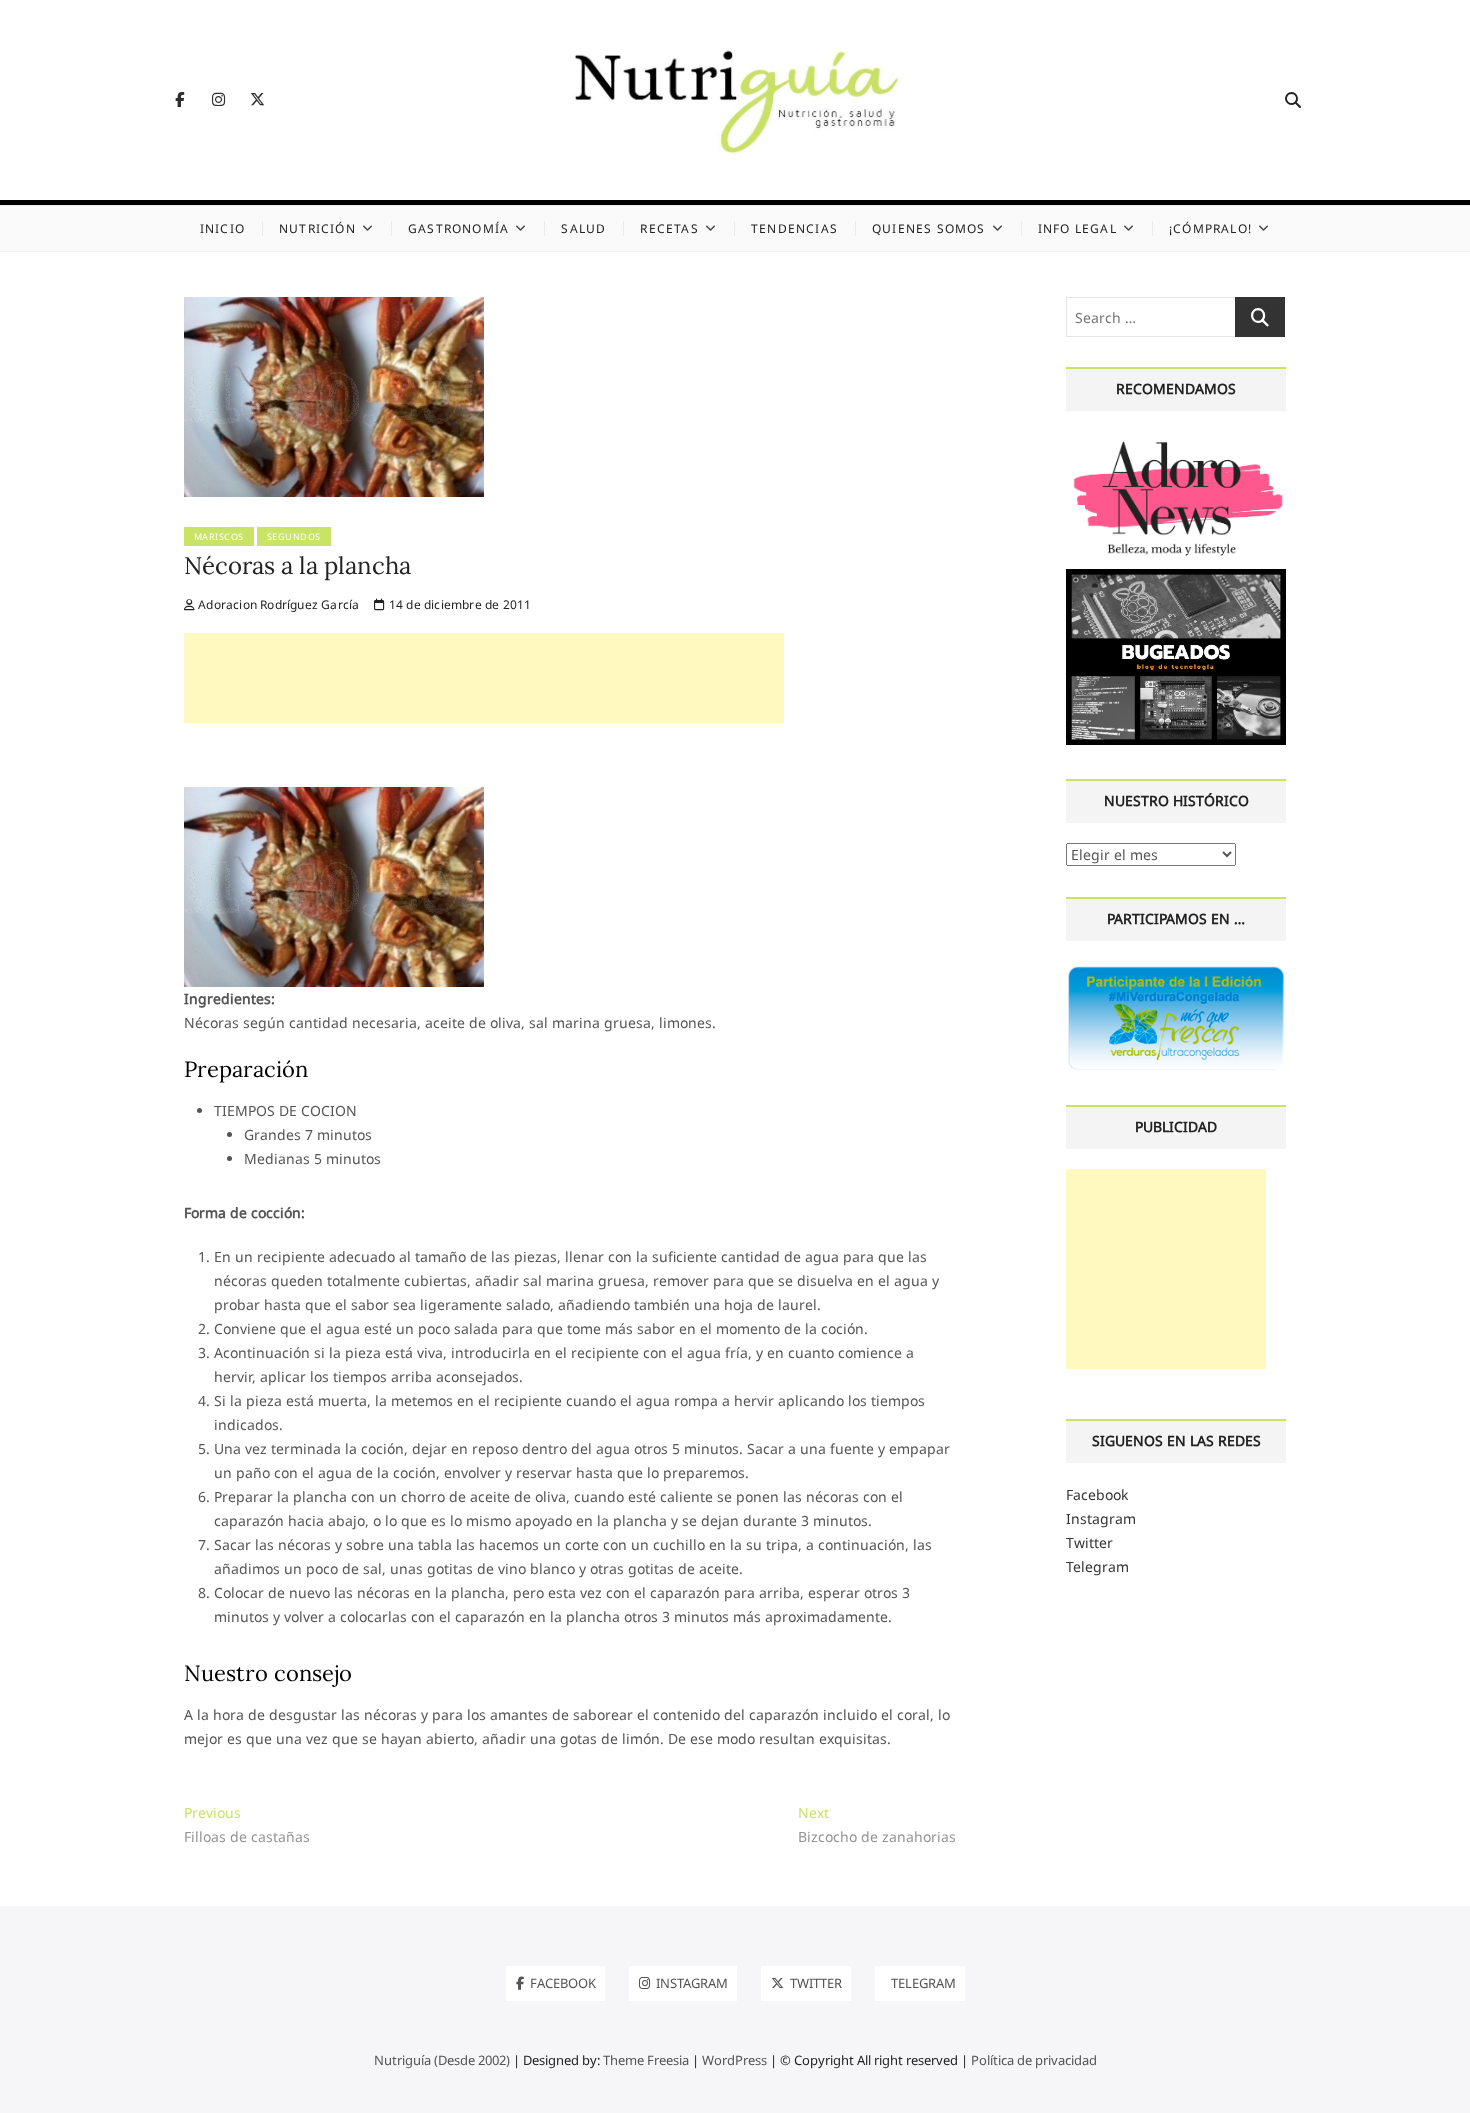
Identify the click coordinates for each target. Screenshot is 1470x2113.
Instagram (1101, 1518)
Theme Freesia (646, 2060)
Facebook (1097, 1494)
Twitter (1089, 1542)
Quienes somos (929, 228)
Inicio (222, 228)
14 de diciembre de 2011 (458, 604)
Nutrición (317, 228)
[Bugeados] (1176, 576)
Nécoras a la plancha (297, 565)
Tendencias (794, 228)
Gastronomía (458, 228)
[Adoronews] (1176, 442)
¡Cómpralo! (1210, 228)
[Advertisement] (484, 678)
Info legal (1077, 228)
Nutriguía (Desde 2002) (442, 2060)
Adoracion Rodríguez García (277, 604)
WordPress (734, 2060)
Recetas (669, 228)
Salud (583, 228)
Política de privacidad (1034, 2060)
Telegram (1097, 1566)
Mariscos (219, 536)
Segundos (294, 536)
